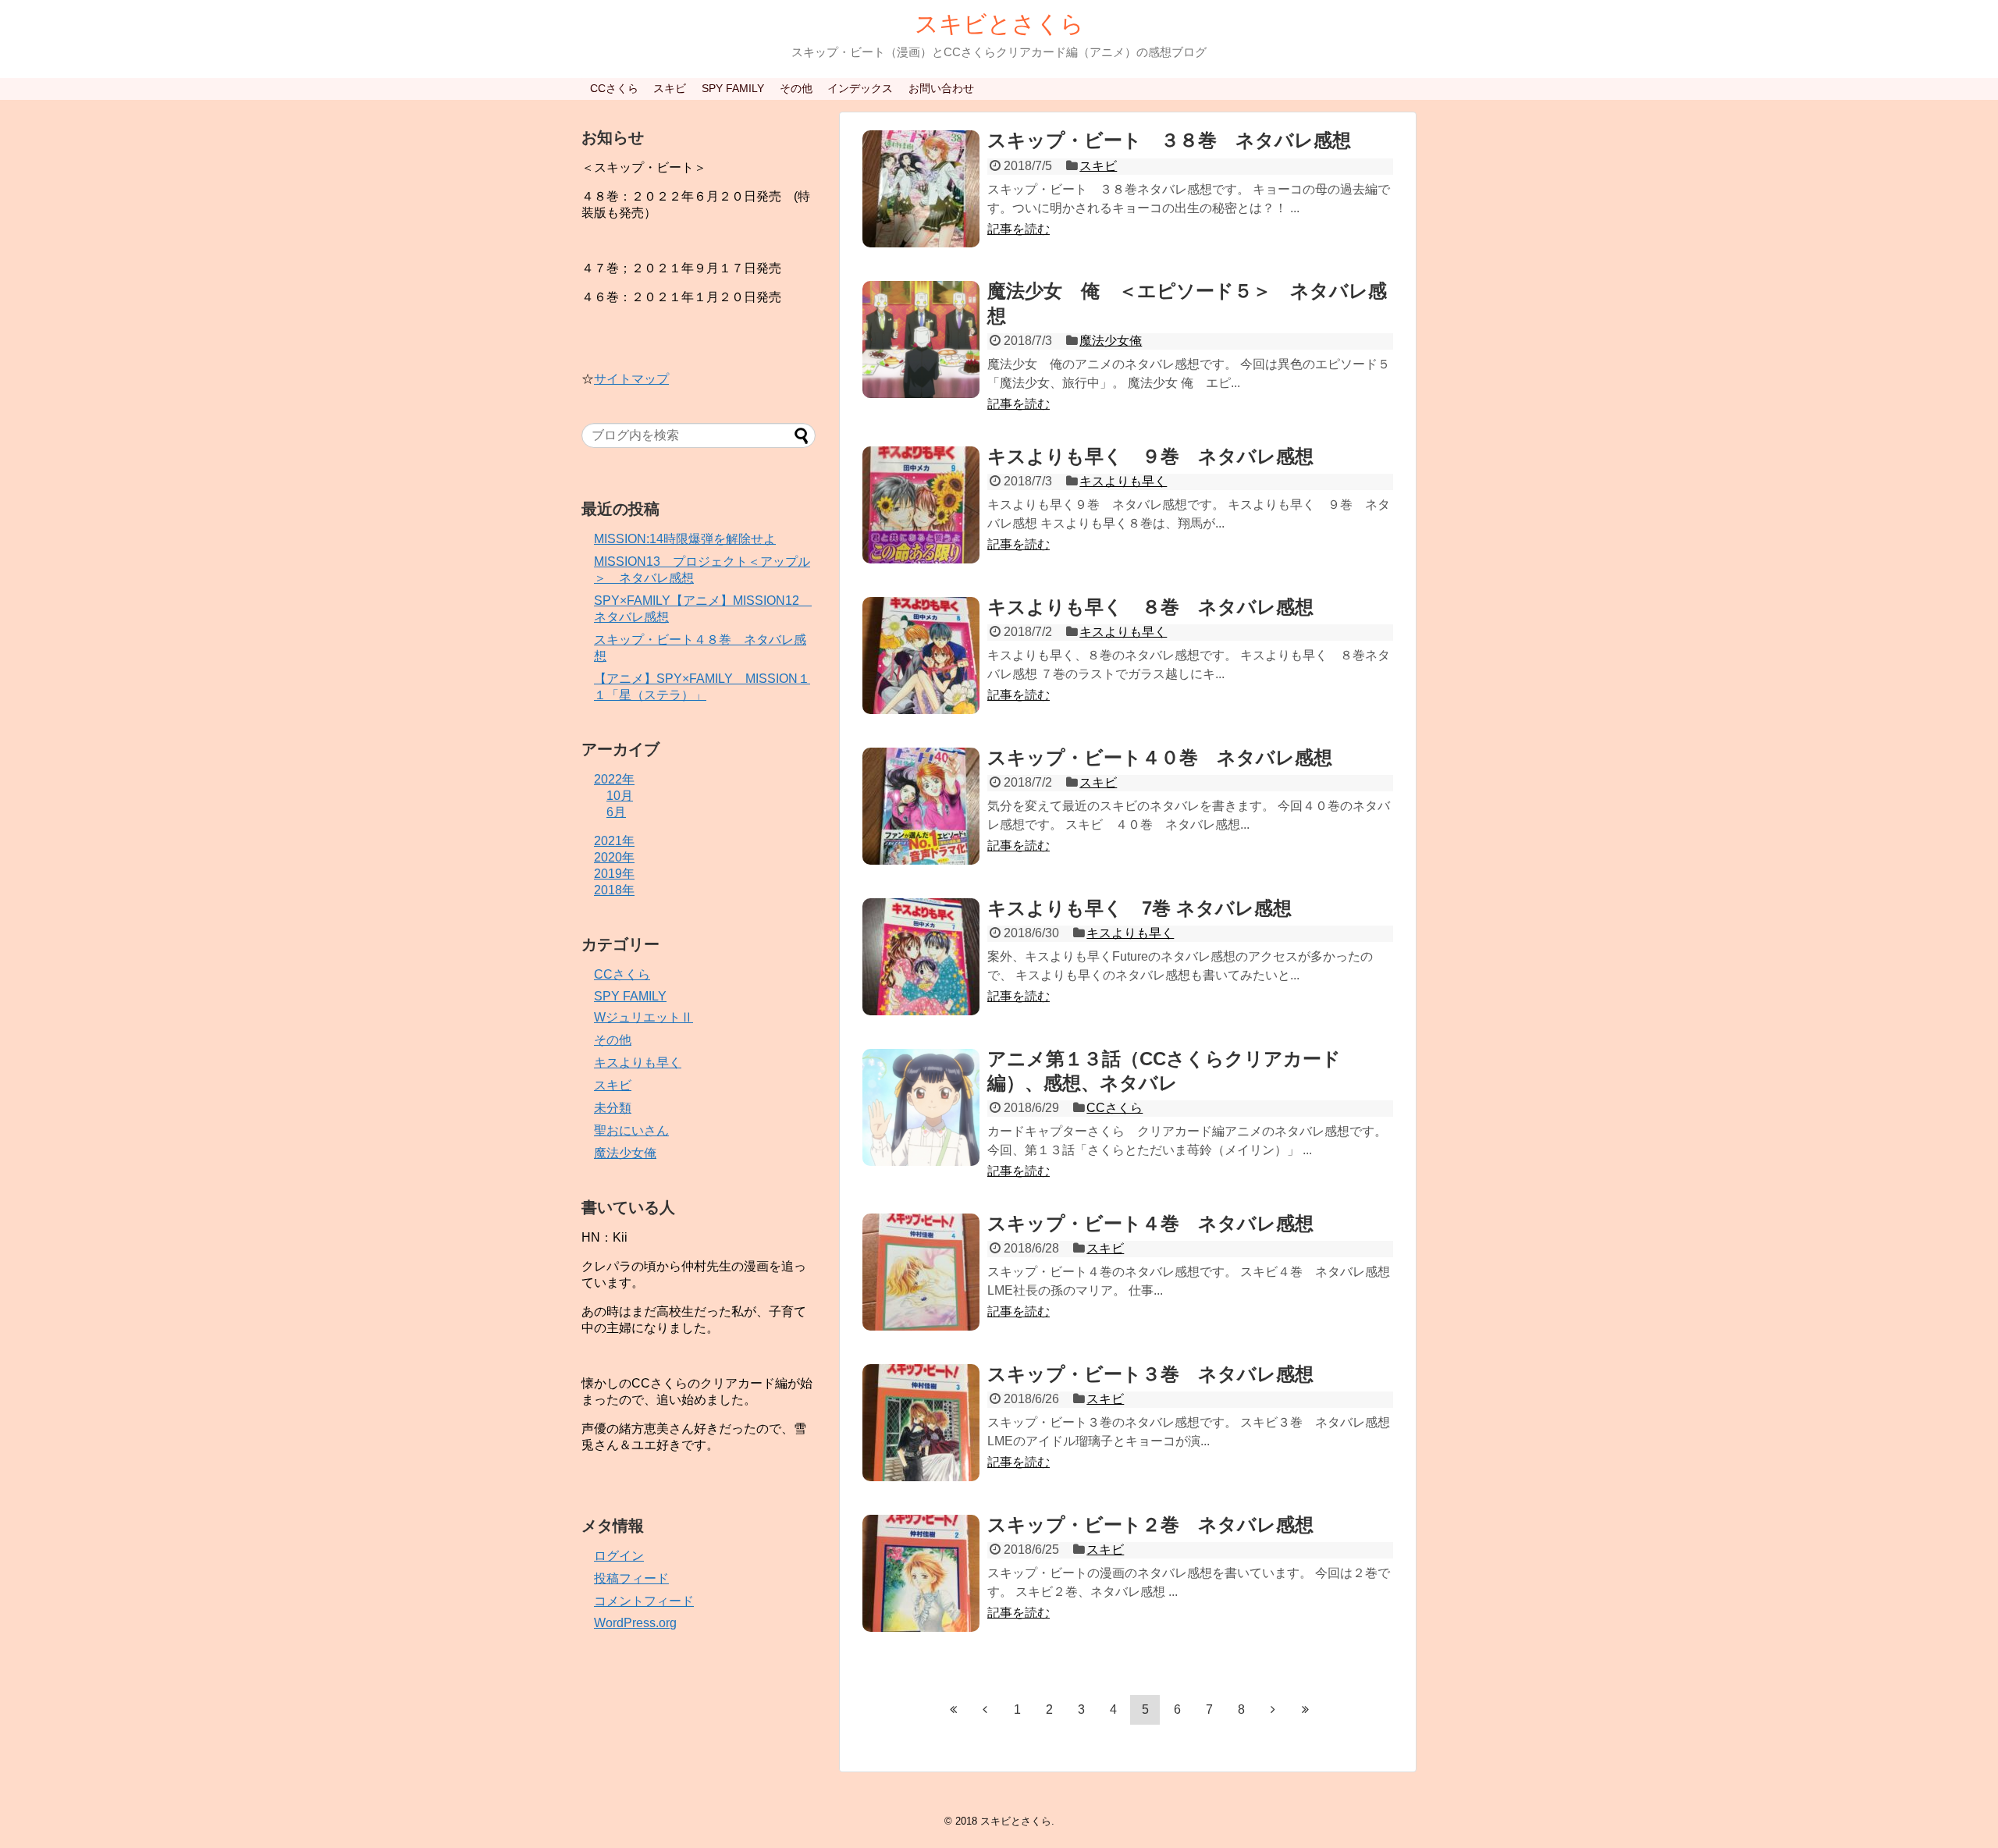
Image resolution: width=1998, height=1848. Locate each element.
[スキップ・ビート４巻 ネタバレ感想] (921, 1272)
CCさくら (614, 88)
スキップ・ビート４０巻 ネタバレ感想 (1160, 757)
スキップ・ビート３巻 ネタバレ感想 (1150, 1374)
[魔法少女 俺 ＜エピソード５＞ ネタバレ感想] (921, 339)
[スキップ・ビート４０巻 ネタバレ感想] (921, 806)
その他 (796, 88)
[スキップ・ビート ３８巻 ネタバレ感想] (921, 189)
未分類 (613, 1108)
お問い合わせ (941, 88)
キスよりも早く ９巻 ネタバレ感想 (1150, 456)
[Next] (1273, 1709)
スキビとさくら (999, 24)
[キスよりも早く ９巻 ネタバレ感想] (921, 505)
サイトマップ (631, 379)
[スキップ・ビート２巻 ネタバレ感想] (921, 1573)
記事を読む (1019, 229)
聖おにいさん (631, 1130)
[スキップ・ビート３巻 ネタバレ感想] (921, 1423)
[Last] (1305, 1709)
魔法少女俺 (1111, 341)
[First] (953, 1709)
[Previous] (985, 1709)
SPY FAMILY (733, 88)
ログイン (619, 1556)
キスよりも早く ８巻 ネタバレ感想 (1150, 607)
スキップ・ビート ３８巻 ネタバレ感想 (1169, 140)
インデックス (860, 88)
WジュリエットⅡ (643, 1017)
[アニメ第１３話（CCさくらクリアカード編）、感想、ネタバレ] (921, 1107)
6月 (616, 812)
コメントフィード (644, 1601)
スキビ (670, 88)
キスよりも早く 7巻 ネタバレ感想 (1139, 908)
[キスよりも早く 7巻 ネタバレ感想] (921, 957)
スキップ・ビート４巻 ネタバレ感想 (1150, 1223)
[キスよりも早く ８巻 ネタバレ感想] (921, 656)
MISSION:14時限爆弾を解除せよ (685, 539)
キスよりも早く (1123, 481)
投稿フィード (631, 1578)
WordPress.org (635, 1623)
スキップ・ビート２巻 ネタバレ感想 (1150, 1525)
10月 (620, 796)
